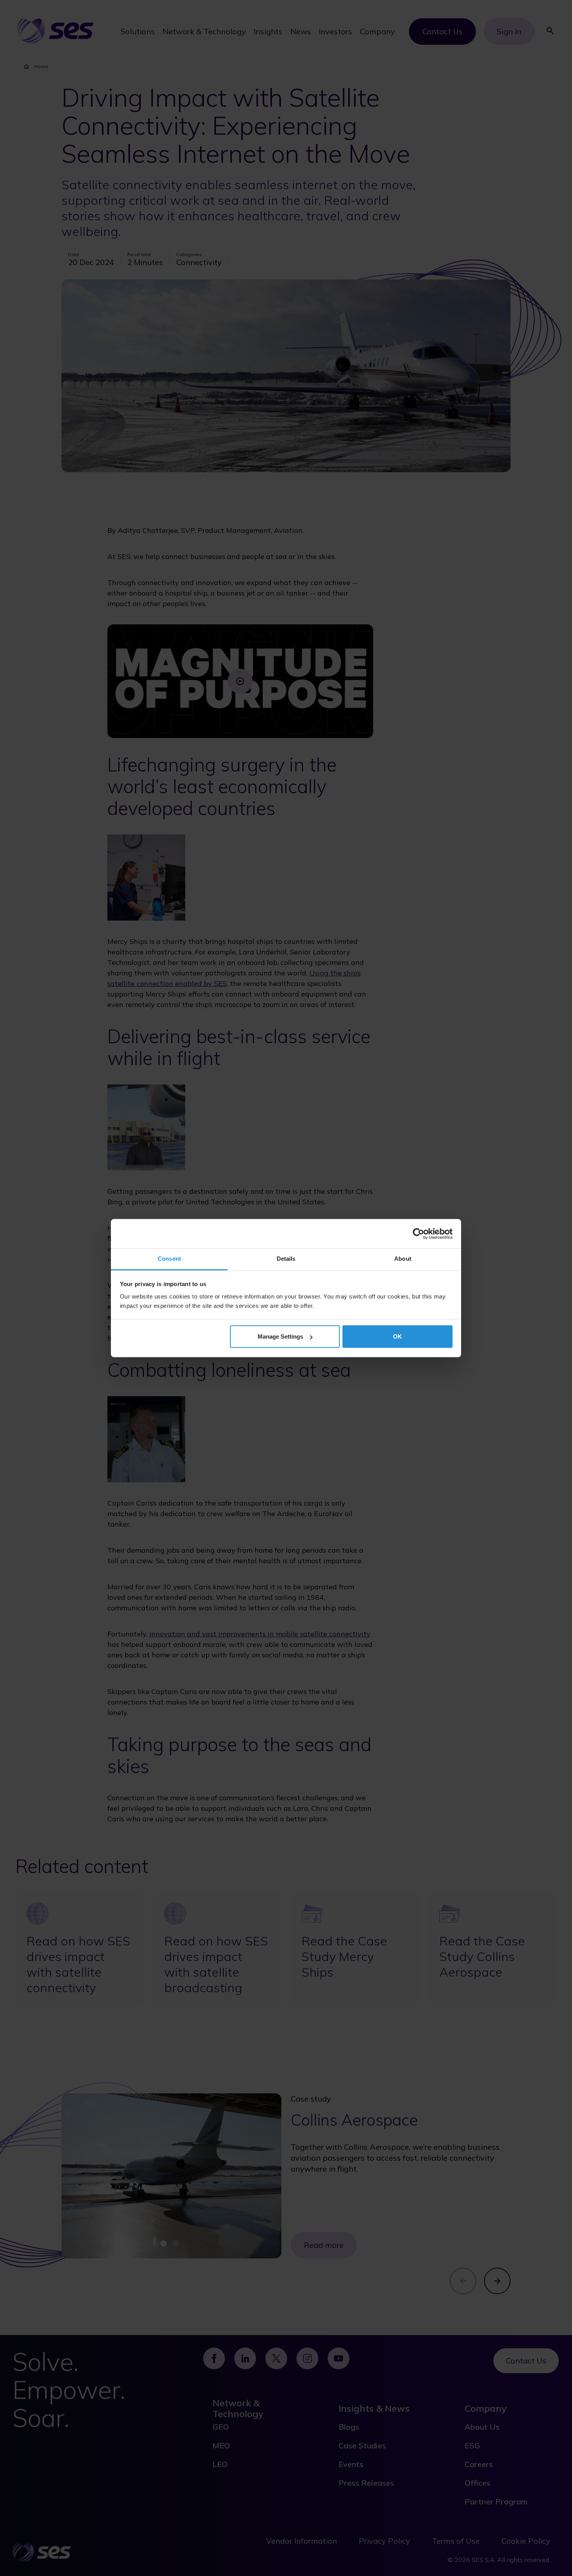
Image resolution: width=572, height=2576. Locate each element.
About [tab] (403, 1259)
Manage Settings (280, 1336)
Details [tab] (286, 1259)
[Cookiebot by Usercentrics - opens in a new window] (418, 1234)
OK (397, 1336)
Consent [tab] (169, 1259)
